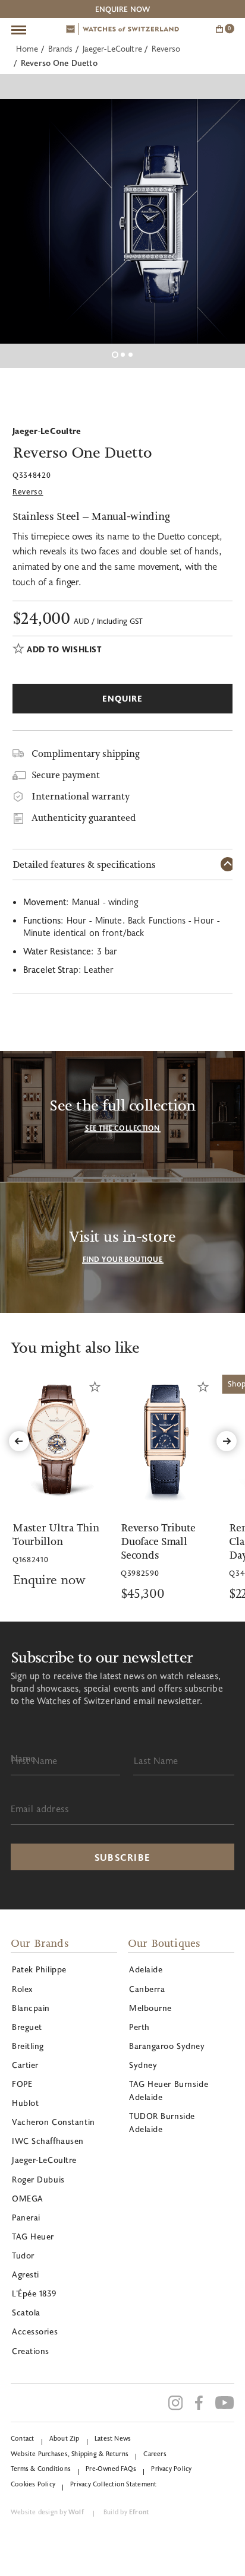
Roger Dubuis (38, 2179)
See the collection (122, 1128)
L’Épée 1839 (34, 2293)
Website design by (47, 2512)
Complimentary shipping (86, 754)
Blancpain (31, 2008)
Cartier (25, 2065)
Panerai (26, 2217)
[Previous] (19, 1441)
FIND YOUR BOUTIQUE (123, 1259)
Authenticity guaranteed (84, 818)
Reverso (166, 48)
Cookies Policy (33, 2484)
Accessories (35, 2331)
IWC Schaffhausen (48, 2141)
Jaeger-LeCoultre (112, 48)
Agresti (26, 2274)
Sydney (143, 2065)
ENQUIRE (123, 698)
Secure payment (66, 775)
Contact (23, 2438)
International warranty (81, 796)
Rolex (22, 1989)
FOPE (22, 2084)
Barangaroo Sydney (167, 2046)
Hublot (25, 2103)
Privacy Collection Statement (113, 2484)
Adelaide (146, 1969)
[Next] (227, 1441)
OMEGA (28, 2198)
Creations (31, 2351)
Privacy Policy (171, 2468)
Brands (61, 48)
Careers (155, 2453)
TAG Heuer (33, 2236)
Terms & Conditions (41, 2468)
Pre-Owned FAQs (111, 2468)
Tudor (23, 2255)
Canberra (147, 1989)
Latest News (113, 2438)
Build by (126, 2512)
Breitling (28, 2046)
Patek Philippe (39, 1969)
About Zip (65, 2438)
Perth (139, 2027)
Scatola (26, 2312)
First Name (34, 1760)
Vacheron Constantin (54, 2122)
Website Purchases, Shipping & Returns (70, 2453)
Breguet (27, 2027)
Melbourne (150, 2008)
